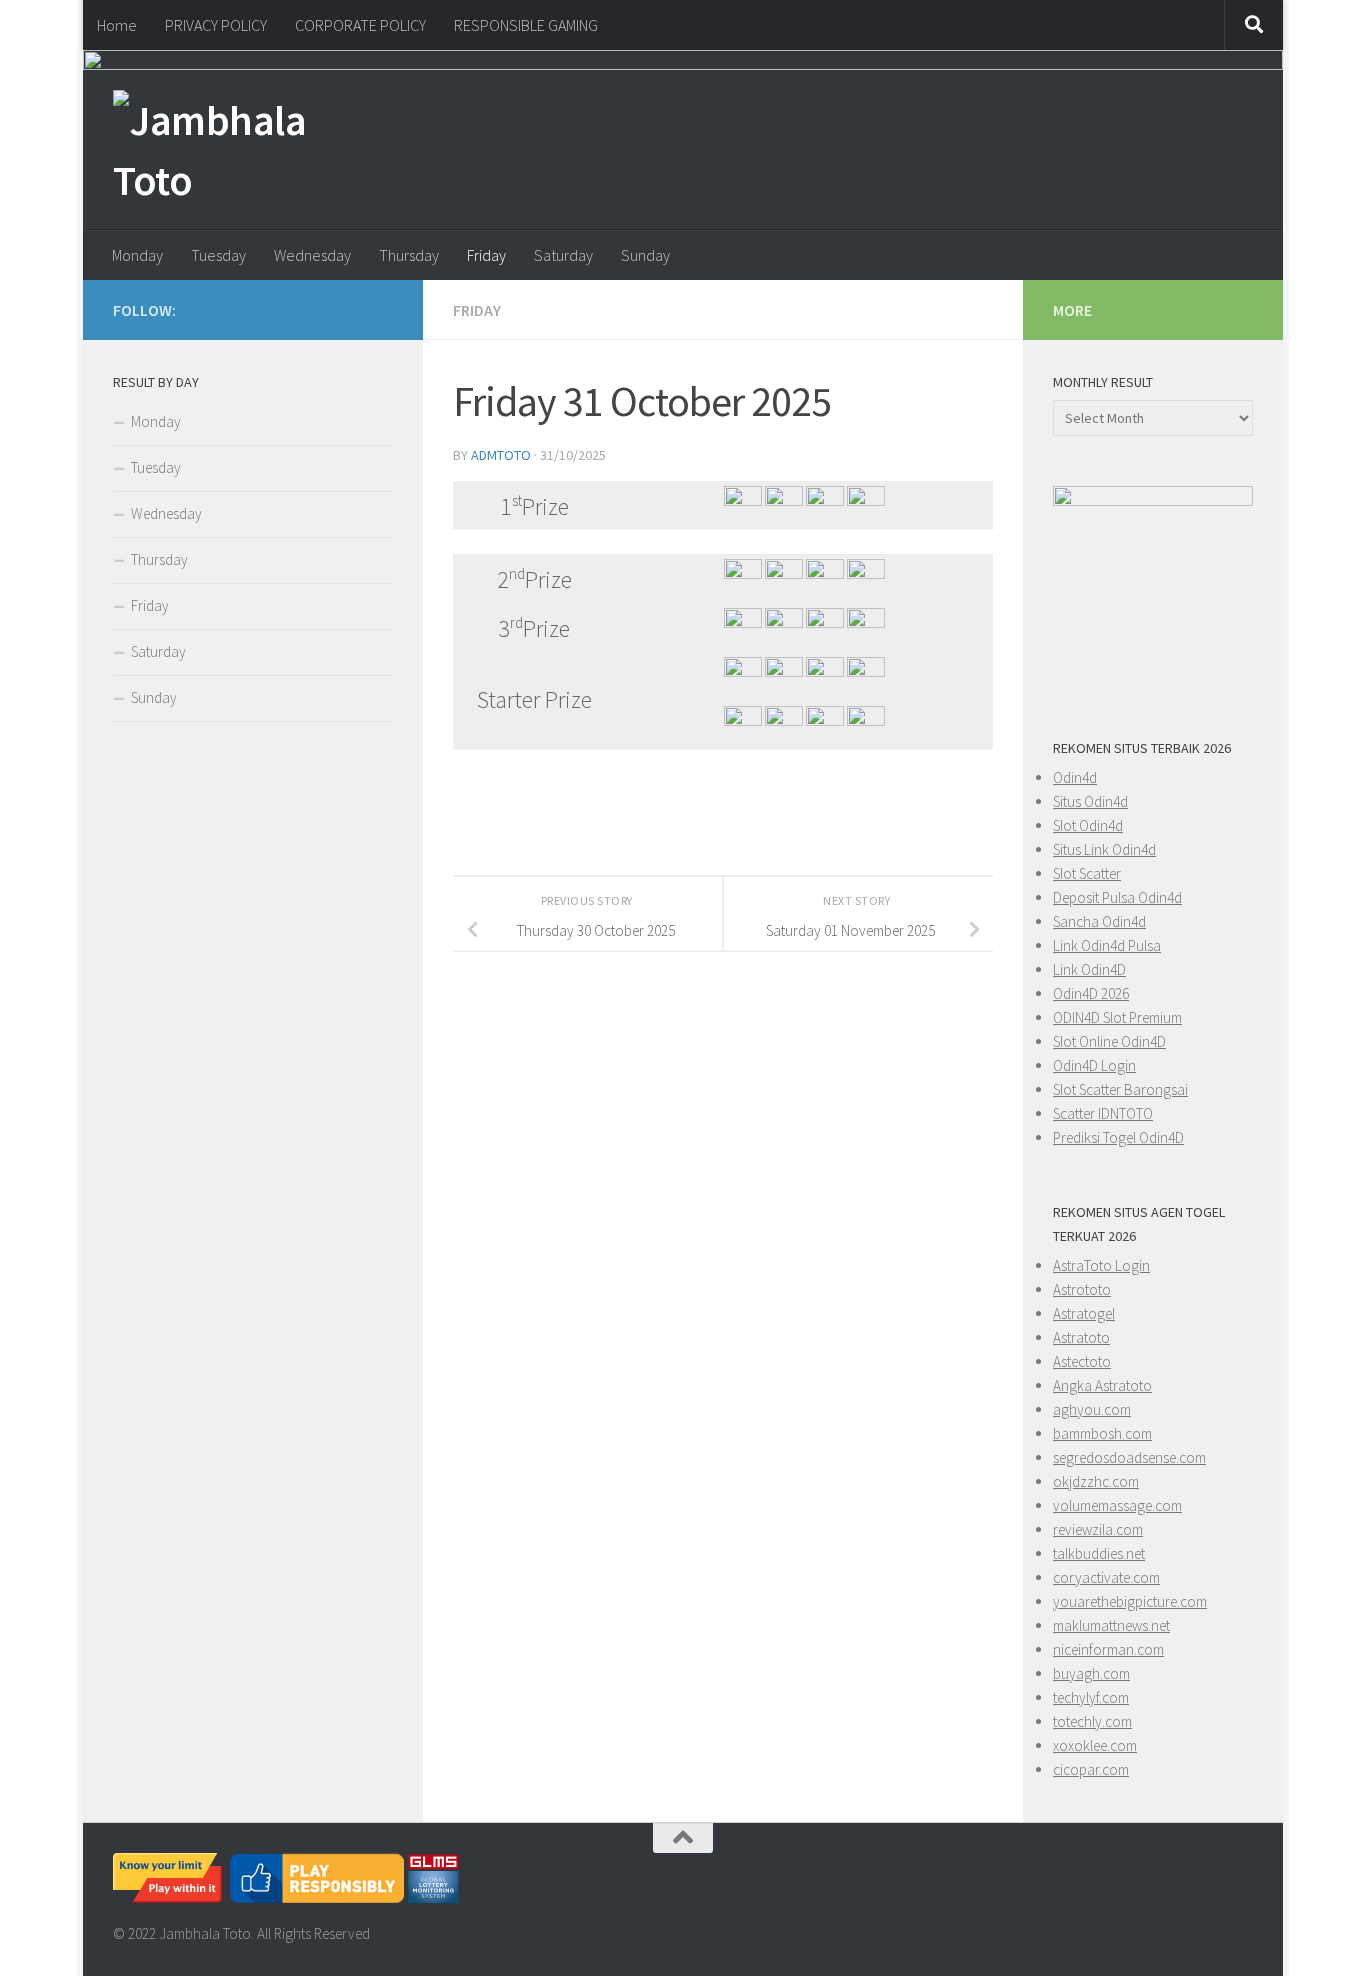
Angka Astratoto (1102, 1385)
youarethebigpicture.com (1130, 1601)
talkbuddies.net (1099, 1553)
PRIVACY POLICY (216, 25)
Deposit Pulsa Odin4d (1117, 897)
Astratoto (1081, 1337)
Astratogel (1084, 1313)
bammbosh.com (1102, 1433)
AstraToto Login (1101, 1265)
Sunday (645, 255)
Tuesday (218, 255)
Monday (137, 255)
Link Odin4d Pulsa (1107, 945)
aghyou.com (1092, 1409)
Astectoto (1082, 1361)
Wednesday (312, 255)
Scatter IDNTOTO (1103, 1113)
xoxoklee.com (1095, 1745)
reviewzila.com (1098, 1529)
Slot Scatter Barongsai (1120, 1089)
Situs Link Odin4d (1104, 849)
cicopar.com (1091, 1769)
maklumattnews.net (1111, 1625)
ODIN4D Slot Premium (1117, 1017)
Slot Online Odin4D (1109, 1041)
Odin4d (1075, 777)
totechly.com (1092, 1721)
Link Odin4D (1089, 969)
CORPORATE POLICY (360, 25)
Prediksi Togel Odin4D (1118, 1137)
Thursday (409, 255)
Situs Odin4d (1090, 801)
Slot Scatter (1087, 873)
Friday (486, 255)
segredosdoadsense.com (1129, 1457)
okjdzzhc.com (1096, 1481)
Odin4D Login (1094, 1065)
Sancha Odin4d (1099, 921)
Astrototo (1082, 1289)
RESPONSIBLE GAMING (526, 25)
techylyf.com (1091, 1697)
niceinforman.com (1108, 1649)
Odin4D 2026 (1091, 993)
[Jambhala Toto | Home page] (228, 150)
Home (117, 25)
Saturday (563, 255)
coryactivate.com (1106, 1577)
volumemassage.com (1117, 1505)
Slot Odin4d (1088, 825)
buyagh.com (1091, 1673)
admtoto (501, 455)
